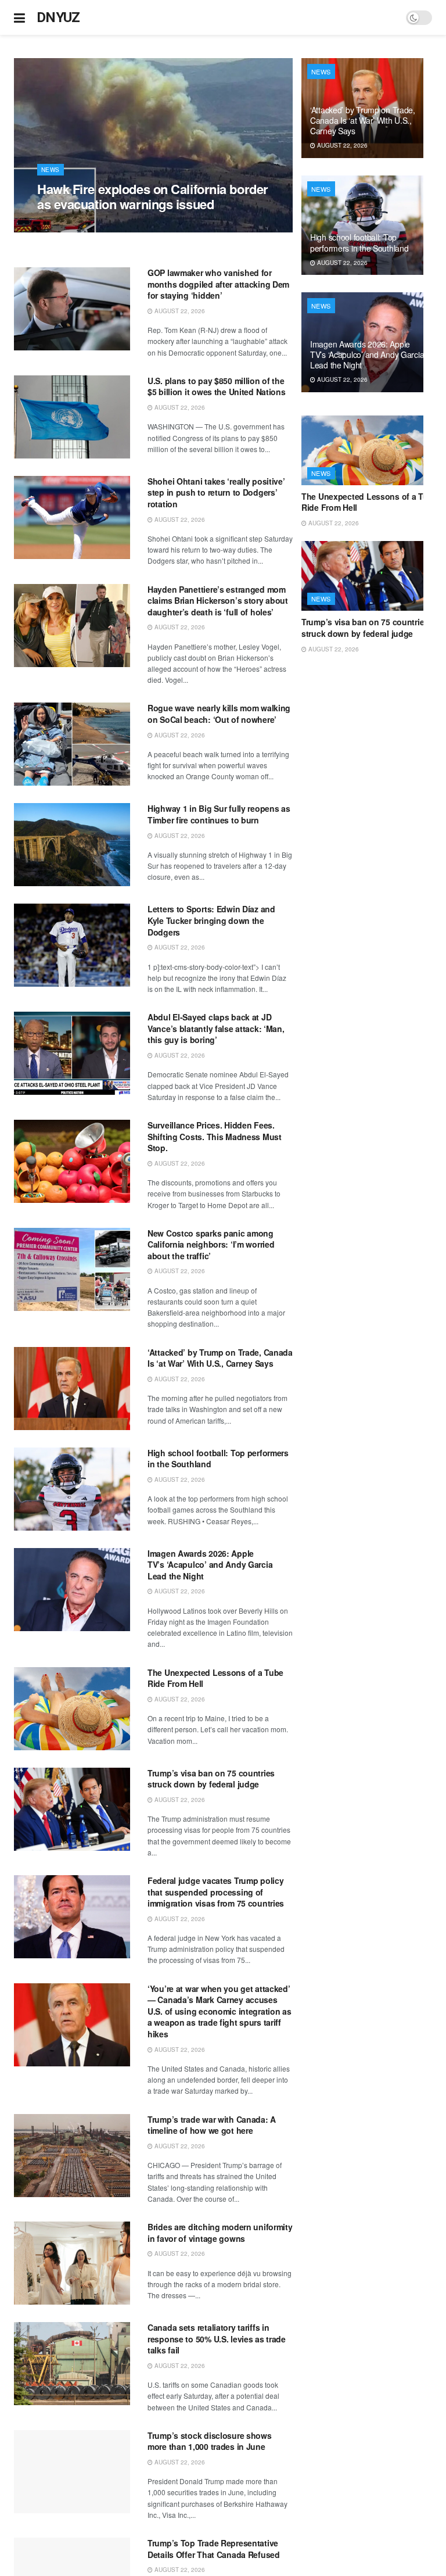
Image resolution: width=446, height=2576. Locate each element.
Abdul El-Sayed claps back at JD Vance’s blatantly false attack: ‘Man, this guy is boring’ (216, 1028)
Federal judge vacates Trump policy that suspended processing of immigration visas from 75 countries (216, 1892)
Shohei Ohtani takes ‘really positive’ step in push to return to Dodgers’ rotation (216, 492)
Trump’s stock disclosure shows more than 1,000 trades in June (210, 2441)
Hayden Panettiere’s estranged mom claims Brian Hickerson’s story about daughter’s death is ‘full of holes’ (218, 601)
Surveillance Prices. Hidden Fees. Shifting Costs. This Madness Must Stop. (215, 1136)
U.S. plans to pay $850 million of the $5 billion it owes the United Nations (217, 386)
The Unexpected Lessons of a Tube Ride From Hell (215, 1678)
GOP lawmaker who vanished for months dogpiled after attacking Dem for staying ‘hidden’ (218, 284)
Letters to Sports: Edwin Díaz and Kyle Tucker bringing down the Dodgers (211, 920)
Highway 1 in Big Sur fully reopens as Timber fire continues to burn (219, 814)
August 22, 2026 (69, 226)
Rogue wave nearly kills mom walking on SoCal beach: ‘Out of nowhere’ (219, 714)
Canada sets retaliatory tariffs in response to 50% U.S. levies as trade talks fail (217, 2339)
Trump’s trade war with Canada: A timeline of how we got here (212, 2125)
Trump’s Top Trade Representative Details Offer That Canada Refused (214, 2549)
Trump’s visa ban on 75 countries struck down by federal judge (211, 1779)
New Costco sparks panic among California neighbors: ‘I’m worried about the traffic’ (211, 1244)
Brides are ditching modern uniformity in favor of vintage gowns (220, 2233)
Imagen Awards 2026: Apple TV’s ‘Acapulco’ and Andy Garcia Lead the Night (210, 1565)
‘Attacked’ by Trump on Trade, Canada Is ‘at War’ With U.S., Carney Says (220, 1358)
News (51, 170)
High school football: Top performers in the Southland (218, 1459)
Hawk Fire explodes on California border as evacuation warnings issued (153, 196)
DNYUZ (58, 17)
